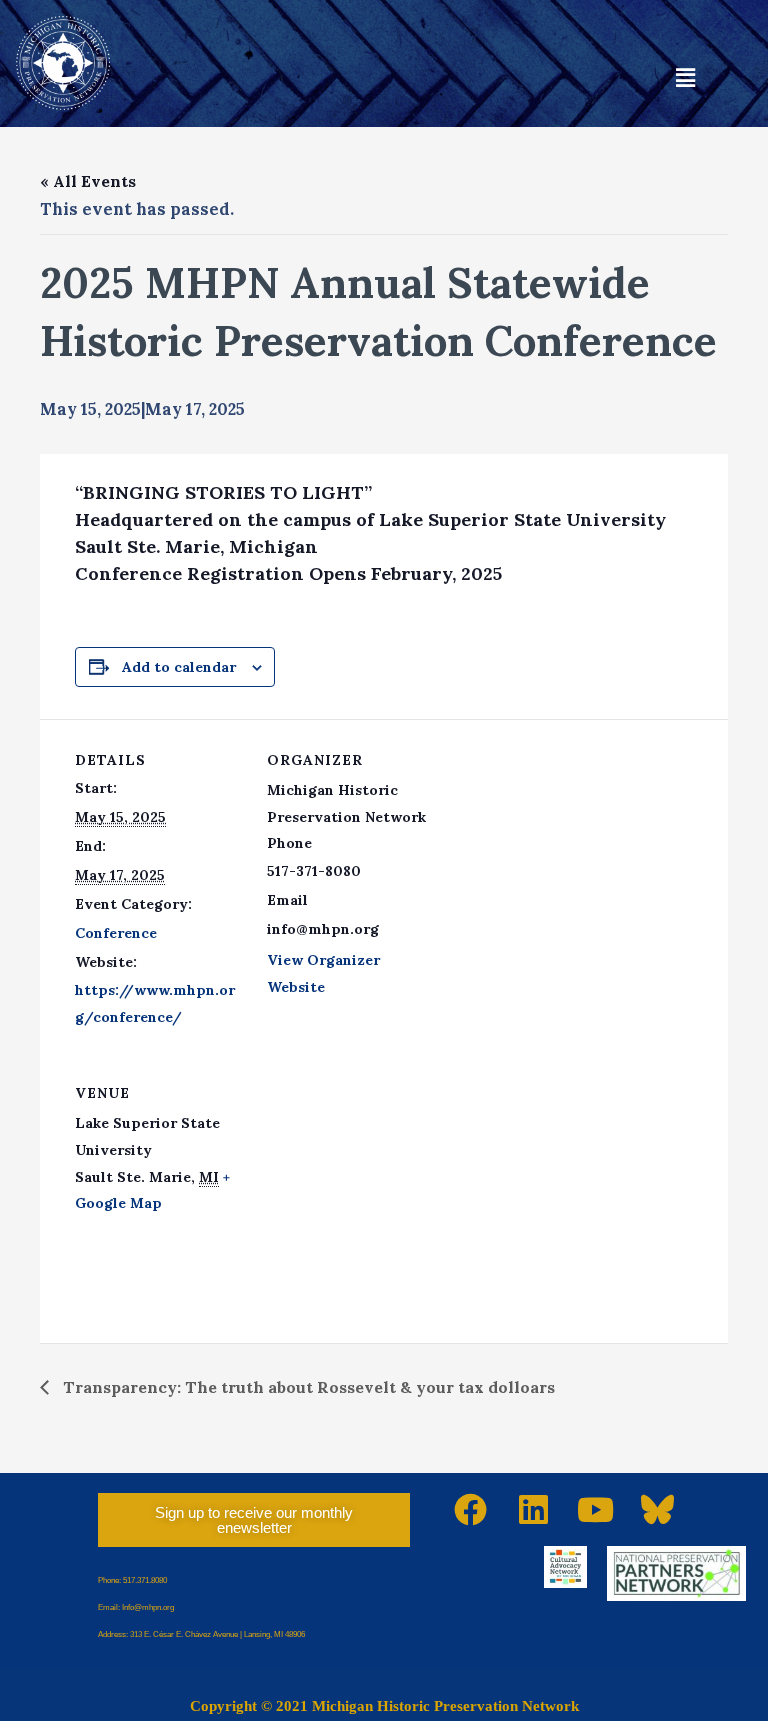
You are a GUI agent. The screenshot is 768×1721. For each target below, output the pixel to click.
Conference (116, 933)
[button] (686, 78)
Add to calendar (179, 667)
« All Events (88, 181)
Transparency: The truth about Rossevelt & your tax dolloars (307, 1387)
